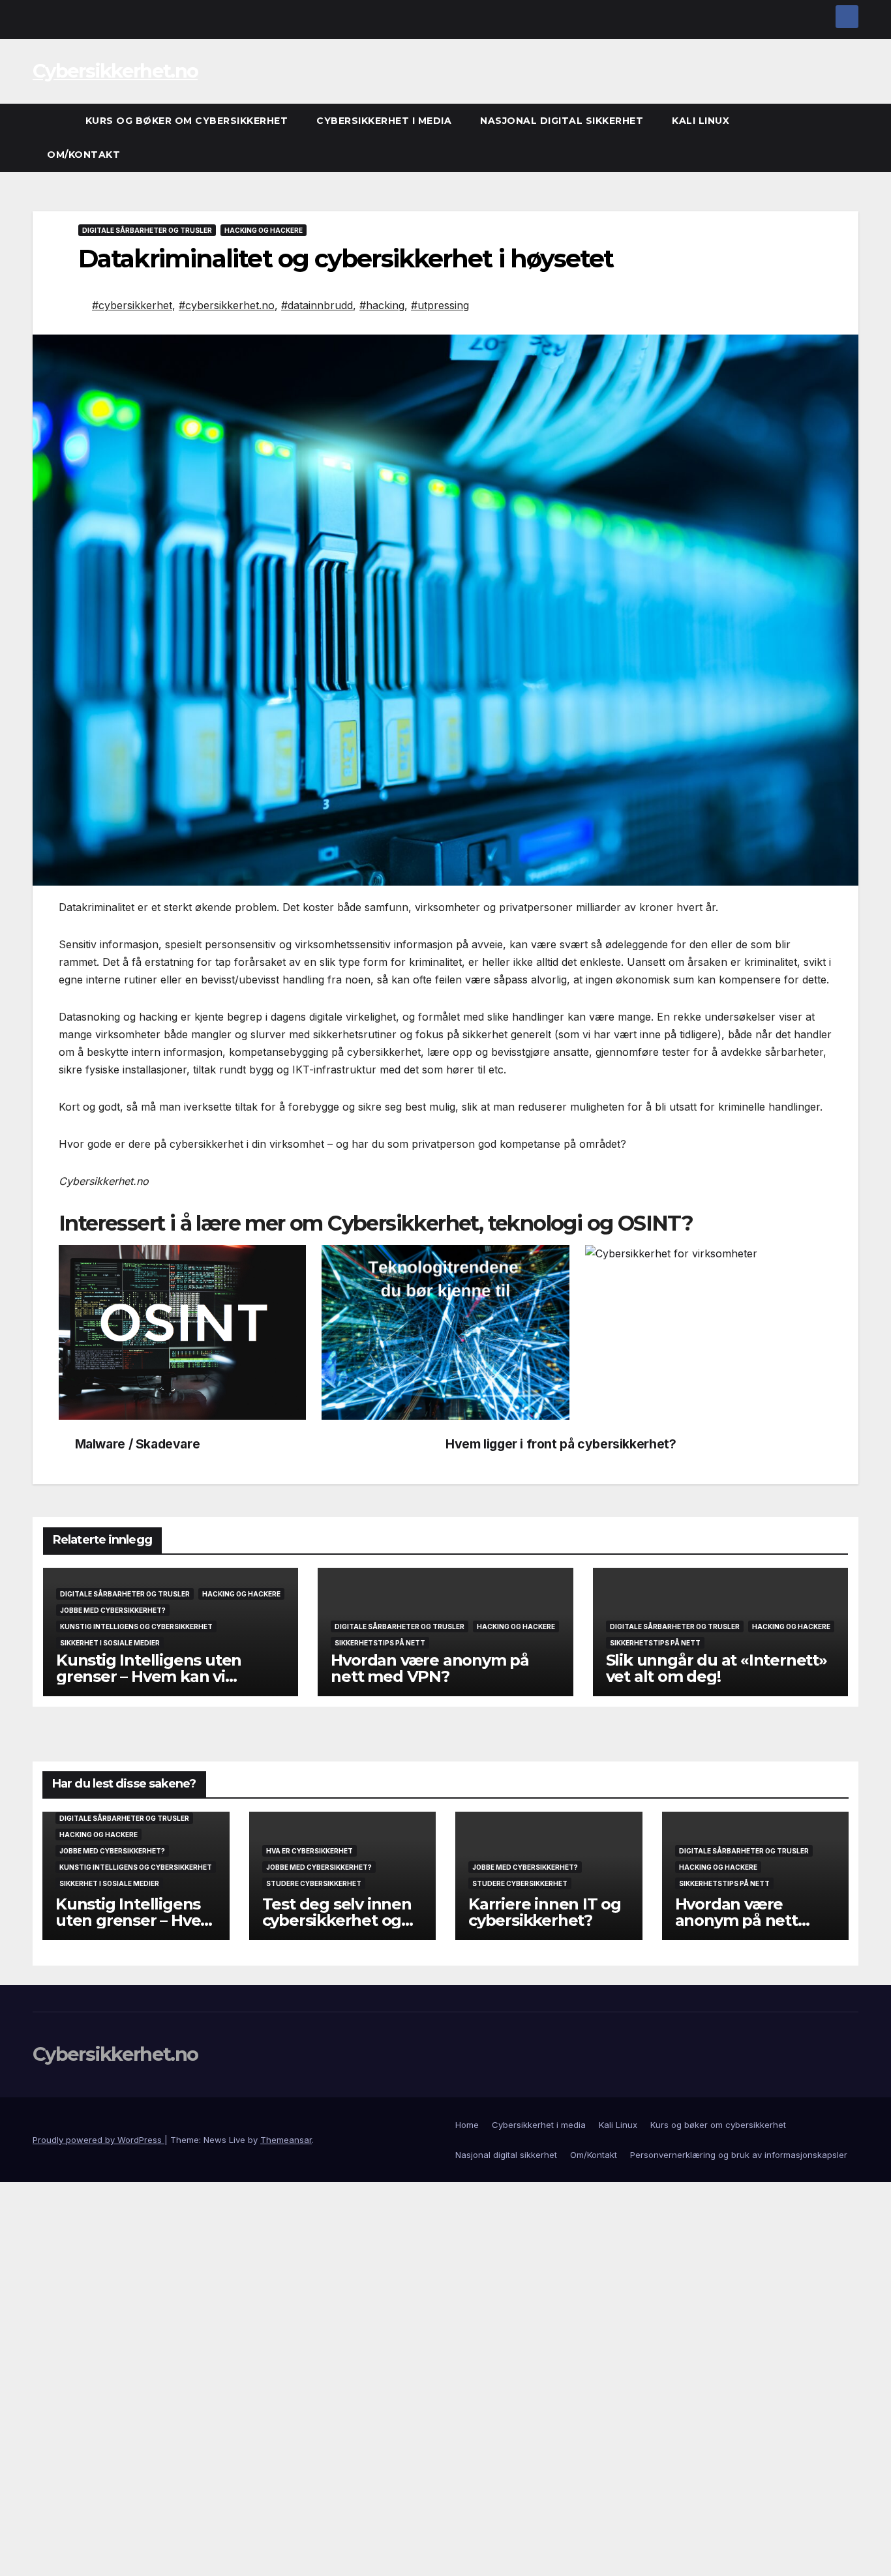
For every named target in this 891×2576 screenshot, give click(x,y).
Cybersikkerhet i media (384, 121)
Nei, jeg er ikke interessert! (315, 2558)
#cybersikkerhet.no (227, 305)
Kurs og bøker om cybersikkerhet (187, 121)
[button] (849, 138)
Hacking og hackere (264, 230)
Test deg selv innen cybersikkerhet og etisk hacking (337, 1920)
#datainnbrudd (317, 305)
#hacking (382, 305)
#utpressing (440, 305)
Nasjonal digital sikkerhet (562, 121)
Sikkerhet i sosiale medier (110, 1643)
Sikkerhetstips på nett (380, 1643)
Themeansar (286, 2140)
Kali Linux (701, 121)
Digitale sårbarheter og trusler (147, 230)
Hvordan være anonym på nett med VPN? (430, 1668)
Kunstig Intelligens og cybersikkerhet (136, 1626)
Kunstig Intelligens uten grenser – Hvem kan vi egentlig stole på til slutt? (154, 1676)
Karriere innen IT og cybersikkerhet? (545, 1912)
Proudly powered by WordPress (98, 2140)
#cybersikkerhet (132, 305)
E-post (85, 2380)
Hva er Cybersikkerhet (310, 1851)
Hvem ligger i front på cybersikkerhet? (561, 1444)
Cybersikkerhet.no (115, 71)
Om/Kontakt (83, 155)
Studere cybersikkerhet (314, 1883)
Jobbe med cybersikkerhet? (113, 1610)
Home (467, 2125)
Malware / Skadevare (138, 1444)
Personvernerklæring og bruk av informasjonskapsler (739, 2155)
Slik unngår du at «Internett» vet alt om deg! (717, 1668)
